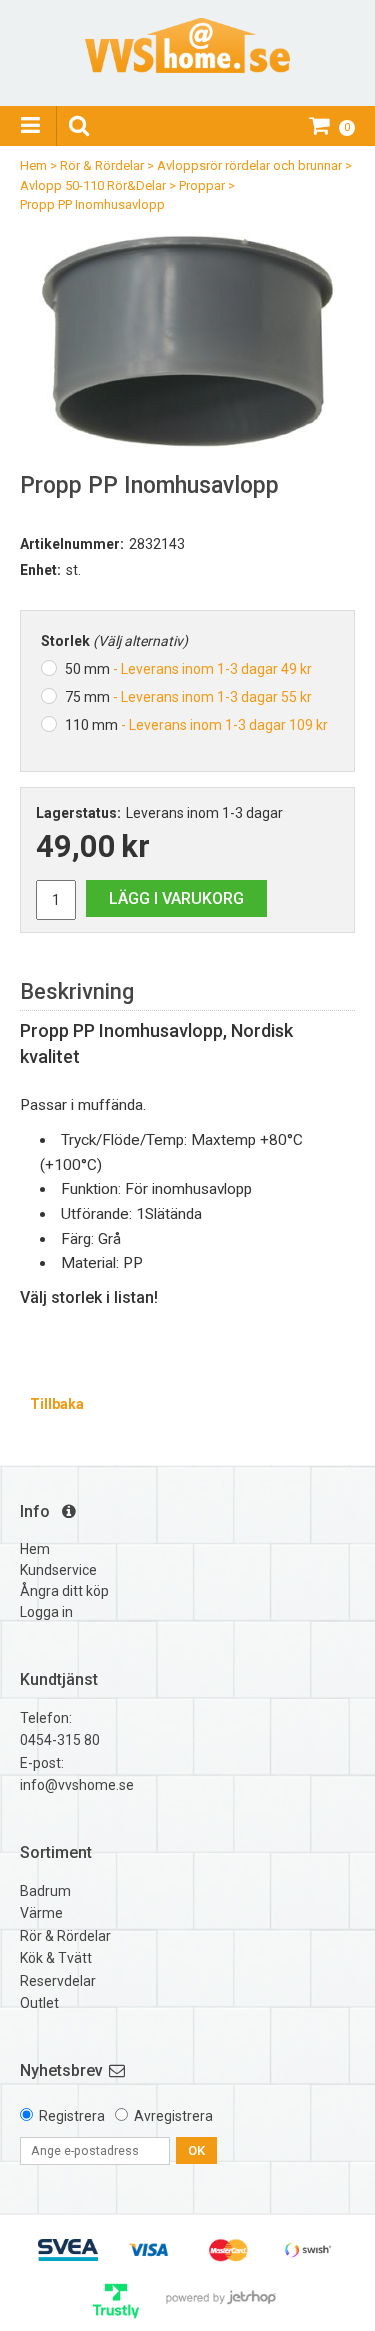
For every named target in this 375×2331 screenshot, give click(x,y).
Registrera (72, 2116)
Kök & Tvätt (56, 1958)
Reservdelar (58, 1981)
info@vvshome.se (77, 1785)
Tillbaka (57, 1404)
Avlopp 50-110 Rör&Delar (93, 185)
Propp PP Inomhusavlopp (92, 204)
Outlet (39, 2003)
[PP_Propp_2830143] (187, 337)
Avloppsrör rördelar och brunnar (249, 165)
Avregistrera (173, 2116)
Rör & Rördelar (102, 165)
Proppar (202, 185)
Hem (33, 165)
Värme (41, 1913)
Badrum (45, 1891)
